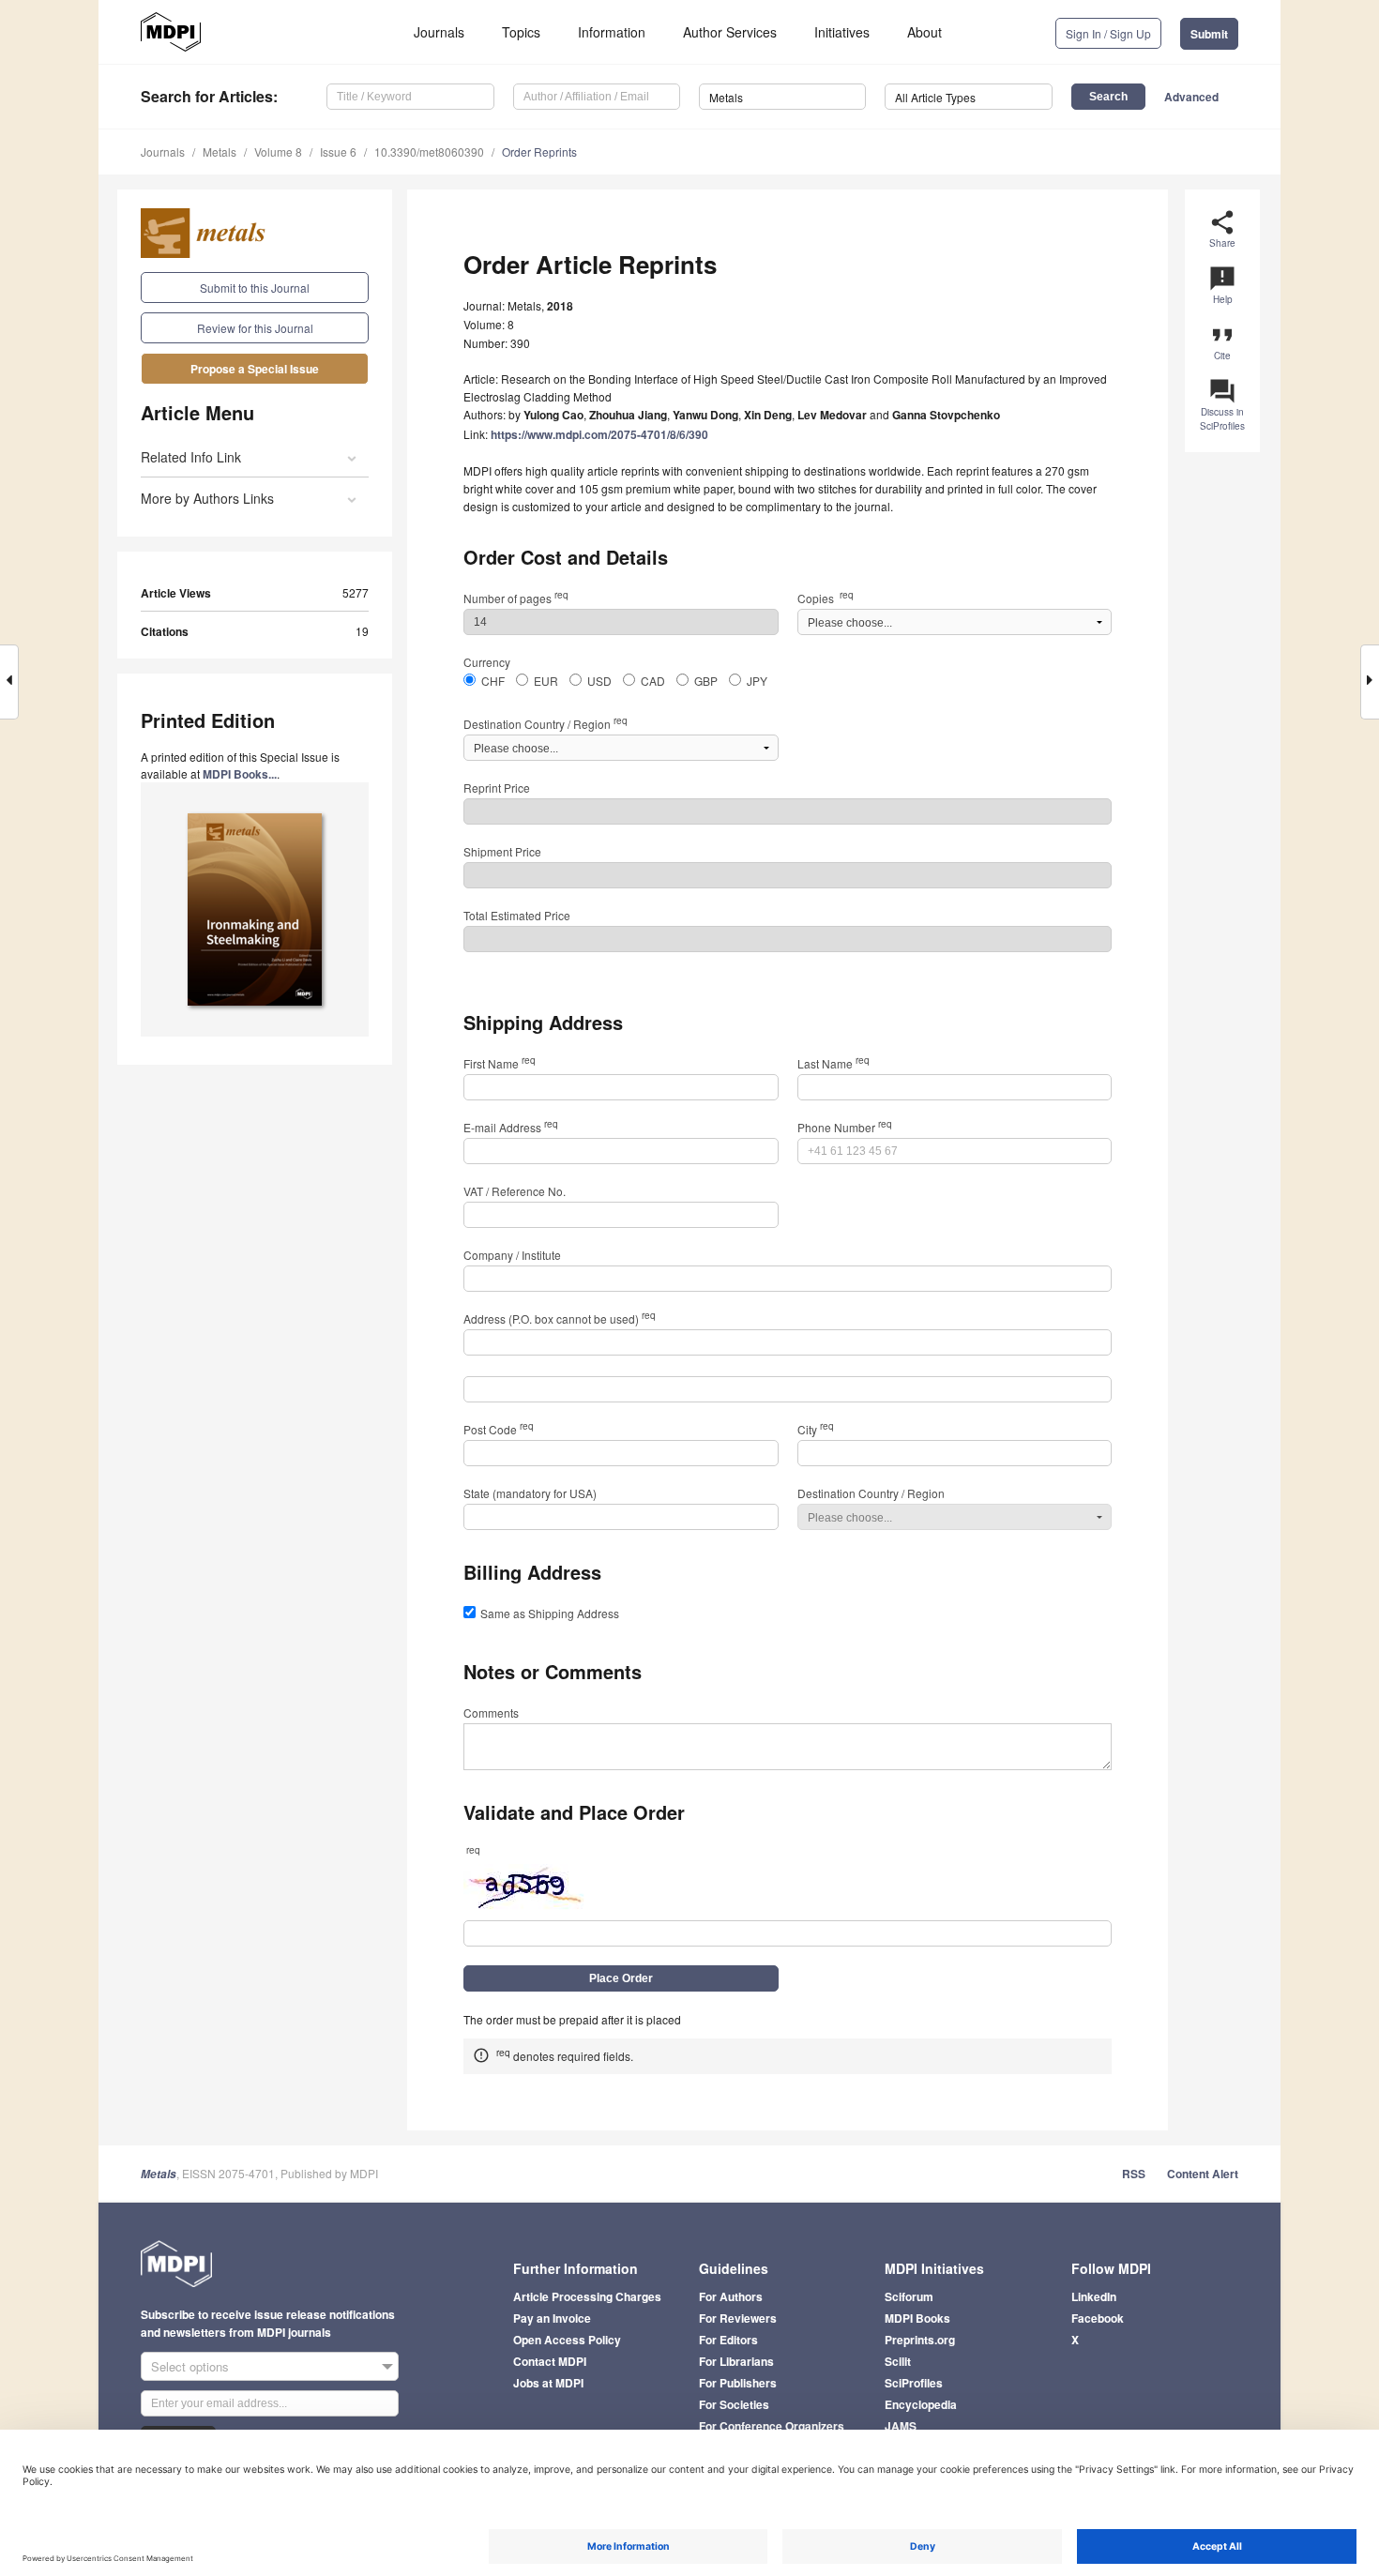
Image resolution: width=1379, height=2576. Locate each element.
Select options (190, 2366)
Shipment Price (502, 851)
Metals (220, 152)
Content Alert (1203, 2174)
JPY (757, 681)
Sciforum (909, 2296)
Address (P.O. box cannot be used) (560, 1318)
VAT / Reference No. (515, 1191)
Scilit (898, 2361)
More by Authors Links (207, 498)
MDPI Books (917, 2318)
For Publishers (738, 2383)
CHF (493, 681)
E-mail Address (511, 1127)
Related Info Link (191, 457)
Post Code (499, 1429)
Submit (1209, 34)
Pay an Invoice (552, 2318)
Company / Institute (512, 1255)
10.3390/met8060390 (429, 152)
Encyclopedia (921, 2404)
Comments (491, 1712)
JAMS (901, 2426)
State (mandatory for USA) (530, 1493)
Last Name (833, 1063)
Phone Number (845, 1127)
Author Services (730, 32)
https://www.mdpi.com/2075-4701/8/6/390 (599, 434)
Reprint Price (497, 788)
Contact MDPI (550, 2361)
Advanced (1191, 97)
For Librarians (736, 2361)
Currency (487, 662)
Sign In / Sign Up (1108, 33)
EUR (546, 681)
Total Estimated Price (517, 915)
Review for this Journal (255, 328)
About (924, 32)
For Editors (728, 2340)
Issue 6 (338, 152)
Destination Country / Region (546, 724)
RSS (1134, 2174)
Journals (439, 32)
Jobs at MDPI (548, 2383)
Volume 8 (278, 152)
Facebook (1098, 2318)
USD (599, 681)
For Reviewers (738, 2318)
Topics (521, 32)
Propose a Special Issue (255, 369)
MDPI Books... (240, 774)
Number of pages (516, 598)
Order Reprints (539, 152)
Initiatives (842, 32)
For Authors (731, 2296)
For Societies (734, 2404)
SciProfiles (914, 2383)
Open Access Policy (567, 2340)
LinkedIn (1094, 2296)
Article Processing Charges (587, 2296)
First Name (500, 1063)
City (816, 1429)
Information (612, 32)
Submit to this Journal (255, 288)
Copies (826, 598)
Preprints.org (920, 2340)
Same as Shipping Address (550, 1613)
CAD (653, 681)
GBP (706, 681)
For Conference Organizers (772, 2426)
